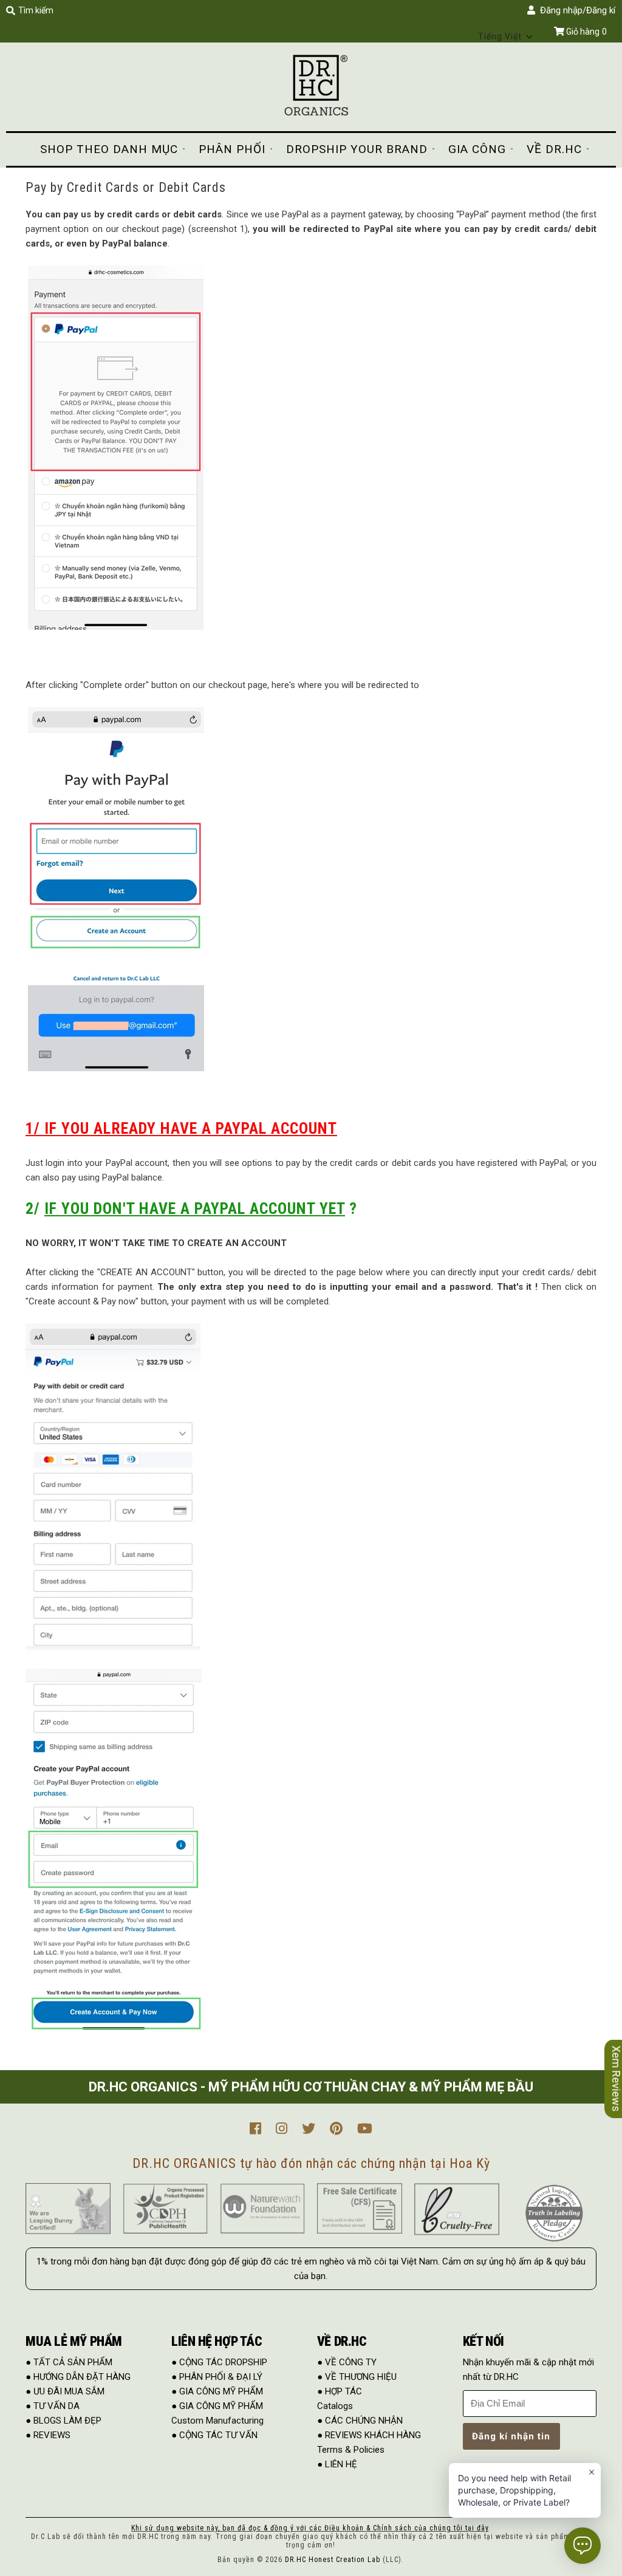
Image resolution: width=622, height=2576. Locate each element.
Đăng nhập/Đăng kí (575, 10)
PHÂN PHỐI (232, 149)
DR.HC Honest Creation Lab (333, 2560)
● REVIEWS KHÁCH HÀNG (369, 2435)
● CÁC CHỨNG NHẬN (360, 2421)
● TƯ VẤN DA (53, 2406)
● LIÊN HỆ (337, 2464)
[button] (506, 36)
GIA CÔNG (477, 149)
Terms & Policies (351, 2450)
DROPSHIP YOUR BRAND (357, 149)
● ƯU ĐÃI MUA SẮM (65, 2391)
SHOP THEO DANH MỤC (109, 149)
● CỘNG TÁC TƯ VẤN (214, 2435)
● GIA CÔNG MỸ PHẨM (217, 2391)
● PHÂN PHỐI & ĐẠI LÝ (217, 2377)
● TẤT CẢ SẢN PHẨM (69, 2362)
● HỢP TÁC (340, 2391)
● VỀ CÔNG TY (347, 2362)
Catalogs (335, 2406)
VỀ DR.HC (554, 149)
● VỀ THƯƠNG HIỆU (357, 2377)
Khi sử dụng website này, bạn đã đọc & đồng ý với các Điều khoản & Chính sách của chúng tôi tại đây (310, 2528)
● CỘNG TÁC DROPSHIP (219, 2362)
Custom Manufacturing (217, 2421)
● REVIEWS (48, 2435)
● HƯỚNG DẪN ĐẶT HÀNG (78, 2377)
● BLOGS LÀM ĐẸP (63, 2421)
